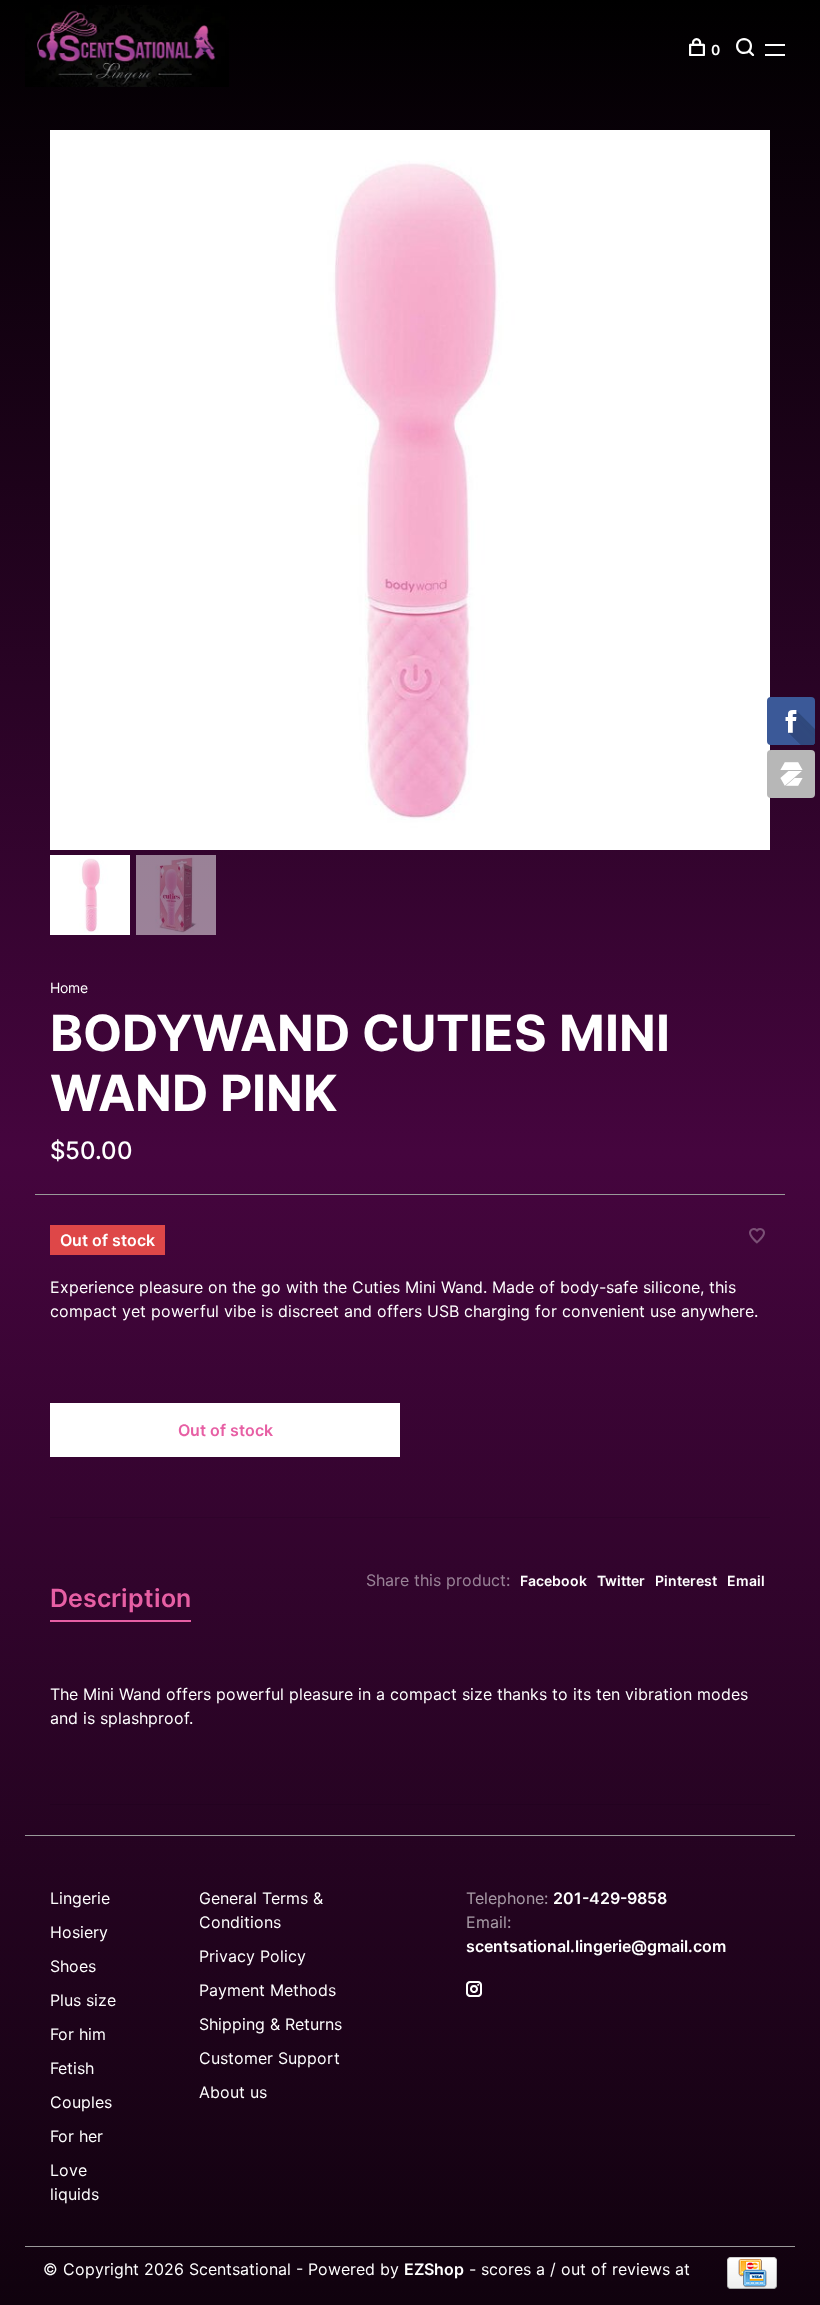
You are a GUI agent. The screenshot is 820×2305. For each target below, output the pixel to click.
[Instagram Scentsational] (474, 1990)
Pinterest (686, 1580)
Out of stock (225, 1430)
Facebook (553, 1580)
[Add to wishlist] (757, 1237)
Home (69, 987)
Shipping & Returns (270, 2024)
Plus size (83, 2000)
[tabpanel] (410, 490)
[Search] (747, 49)
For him (78, 2034)
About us (233, 2092)
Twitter (621, 1580)
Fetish (72, 2068)
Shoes (73, 1966)
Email (746, 1580)
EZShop (434, 2269)
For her (76, 2136)
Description (120, 1598)
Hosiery (79, 1932)
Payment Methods (267, 1990)
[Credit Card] (752, 2283)
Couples (81, 2102)
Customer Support (269, 2058)
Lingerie (80, 1898)
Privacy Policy (252, 1956)
